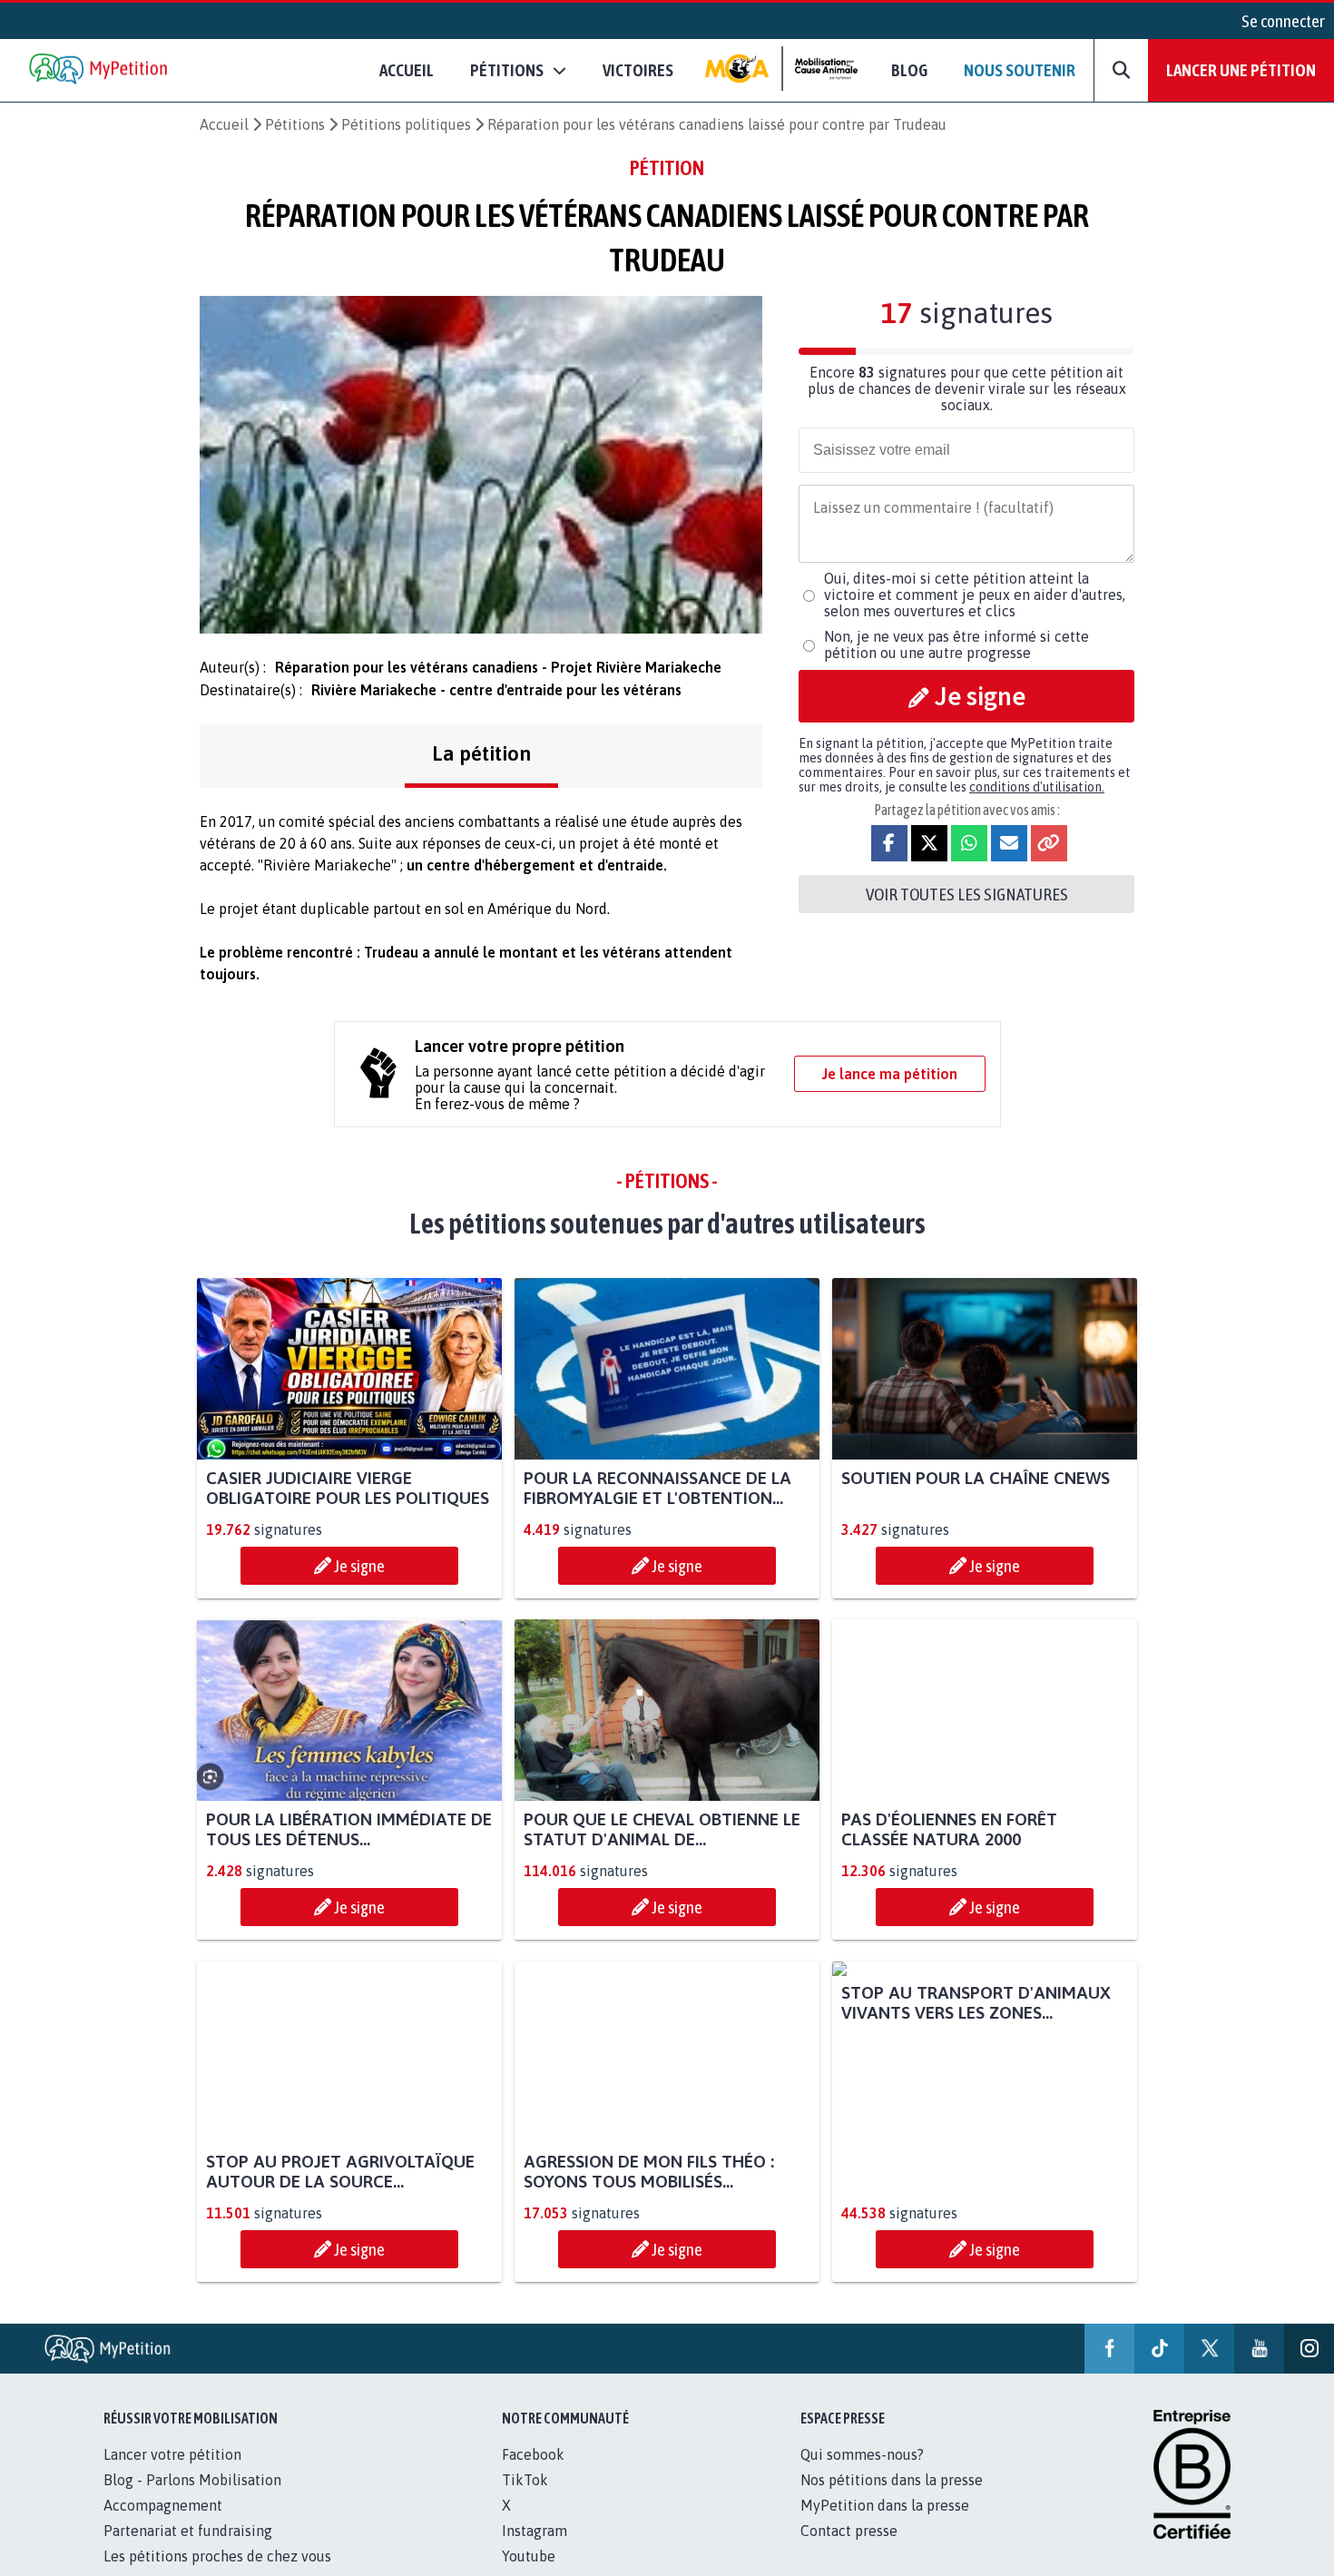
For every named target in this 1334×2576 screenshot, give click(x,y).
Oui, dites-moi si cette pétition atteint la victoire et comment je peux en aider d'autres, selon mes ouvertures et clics (975, 595)
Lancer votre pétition (172, 2454)
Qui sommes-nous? (862, 2454)
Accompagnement (163, 2505)
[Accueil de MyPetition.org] (100, 70)
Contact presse (849, 2531)
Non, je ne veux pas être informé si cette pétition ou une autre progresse (956, 644)
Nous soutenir (1020, 70)
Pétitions (295, 124)
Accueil (407, 70)
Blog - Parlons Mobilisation (192, 2480)
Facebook (533, 2454)
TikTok (525, 2480)
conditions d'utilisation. (1037, 787)
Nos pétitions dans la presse (892, 2480)
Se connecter (1283, 21)
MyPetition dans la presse (885, 2505)
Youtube (529, 2556)
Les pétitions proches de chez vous (217, 2556)
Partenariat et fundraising (188, 2531)
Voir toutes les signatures (967, 894)
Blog (909, 70)
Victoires (638, 70)
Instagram (535, 2531)
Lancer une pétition (1241, 70)
